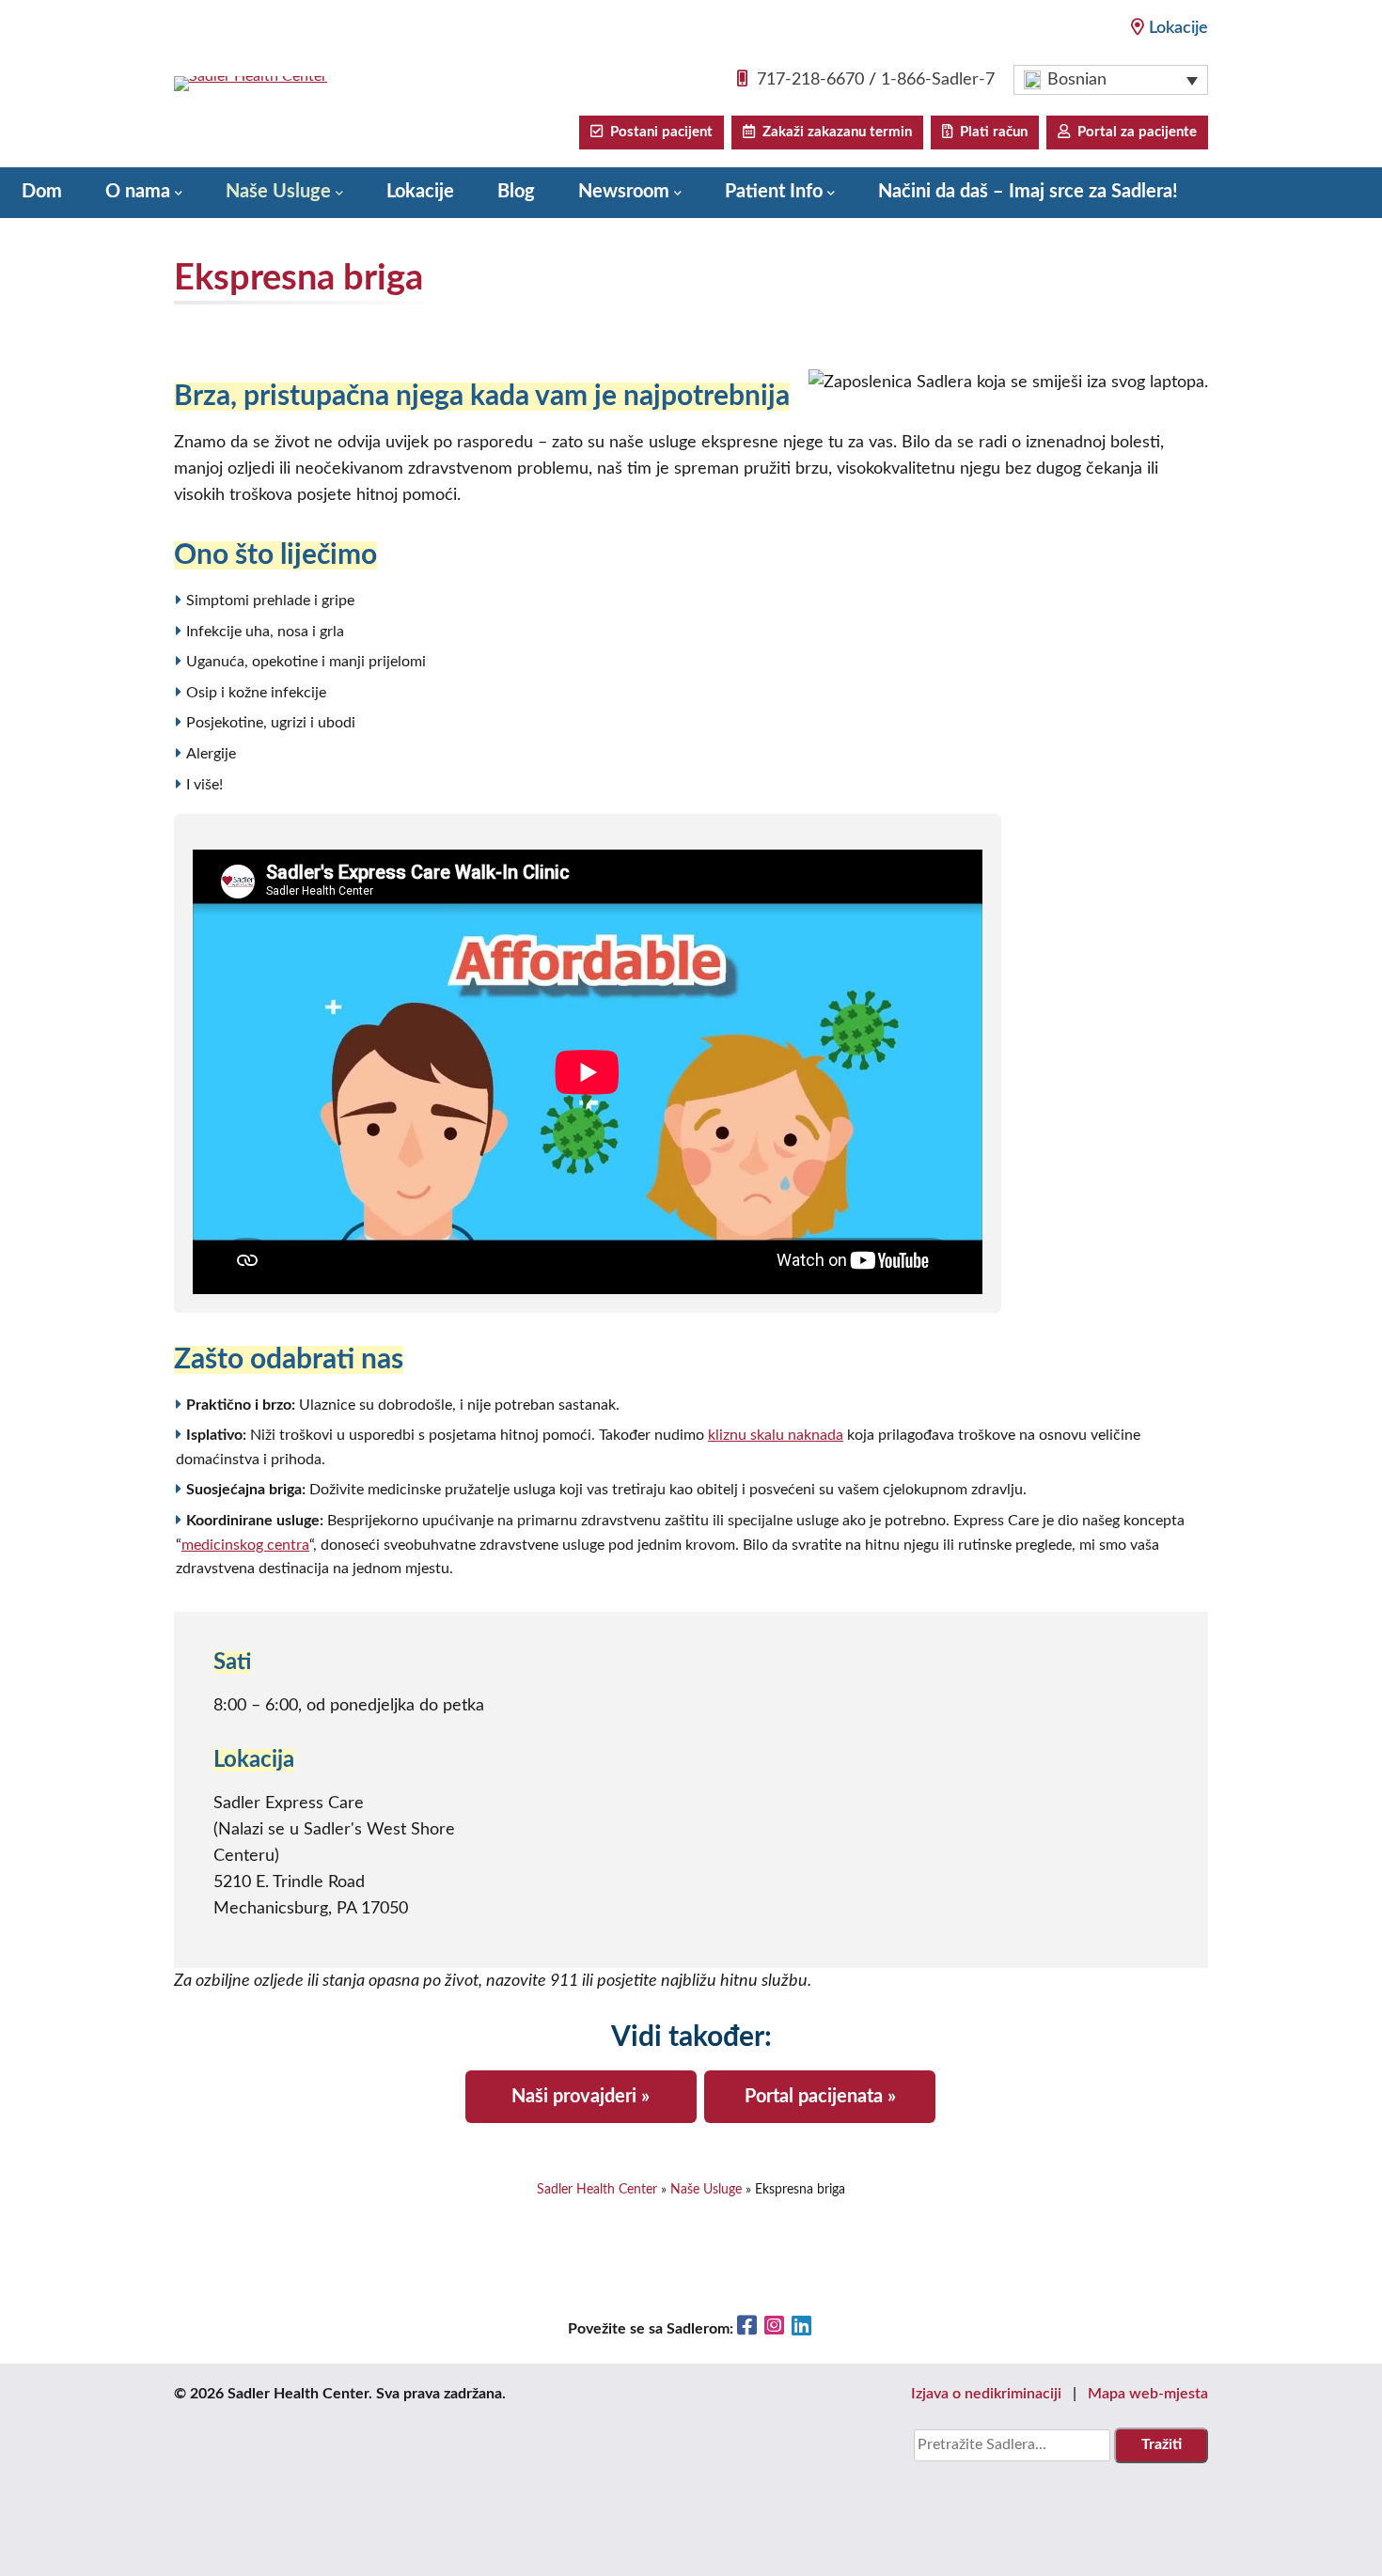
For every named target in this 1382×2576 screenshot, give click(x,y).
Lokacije (1178, 28)
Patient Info (774, 192)
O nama (138, 192)
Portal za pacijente (1133, 132)
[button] (1111, 80)
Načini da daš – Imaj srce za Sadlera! (1028, 192)
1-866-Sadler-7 (938, 80)
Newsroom (624, 192)
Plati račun (990, 132)
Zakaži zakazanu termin (833, 132)
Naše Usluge (278, 192)
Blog (516, 192)
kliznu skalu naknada (776, 1435)
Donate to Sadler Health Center (152, 241)
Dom (42, 192)
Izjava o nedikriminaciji (986, 2394)
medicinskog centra (245, 1545)
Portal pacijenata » (820, 2097)
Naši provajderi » (581, 2097)
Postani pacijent (658, 132)
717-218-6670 (810, 80)
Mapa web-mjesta (1148, 2394)
